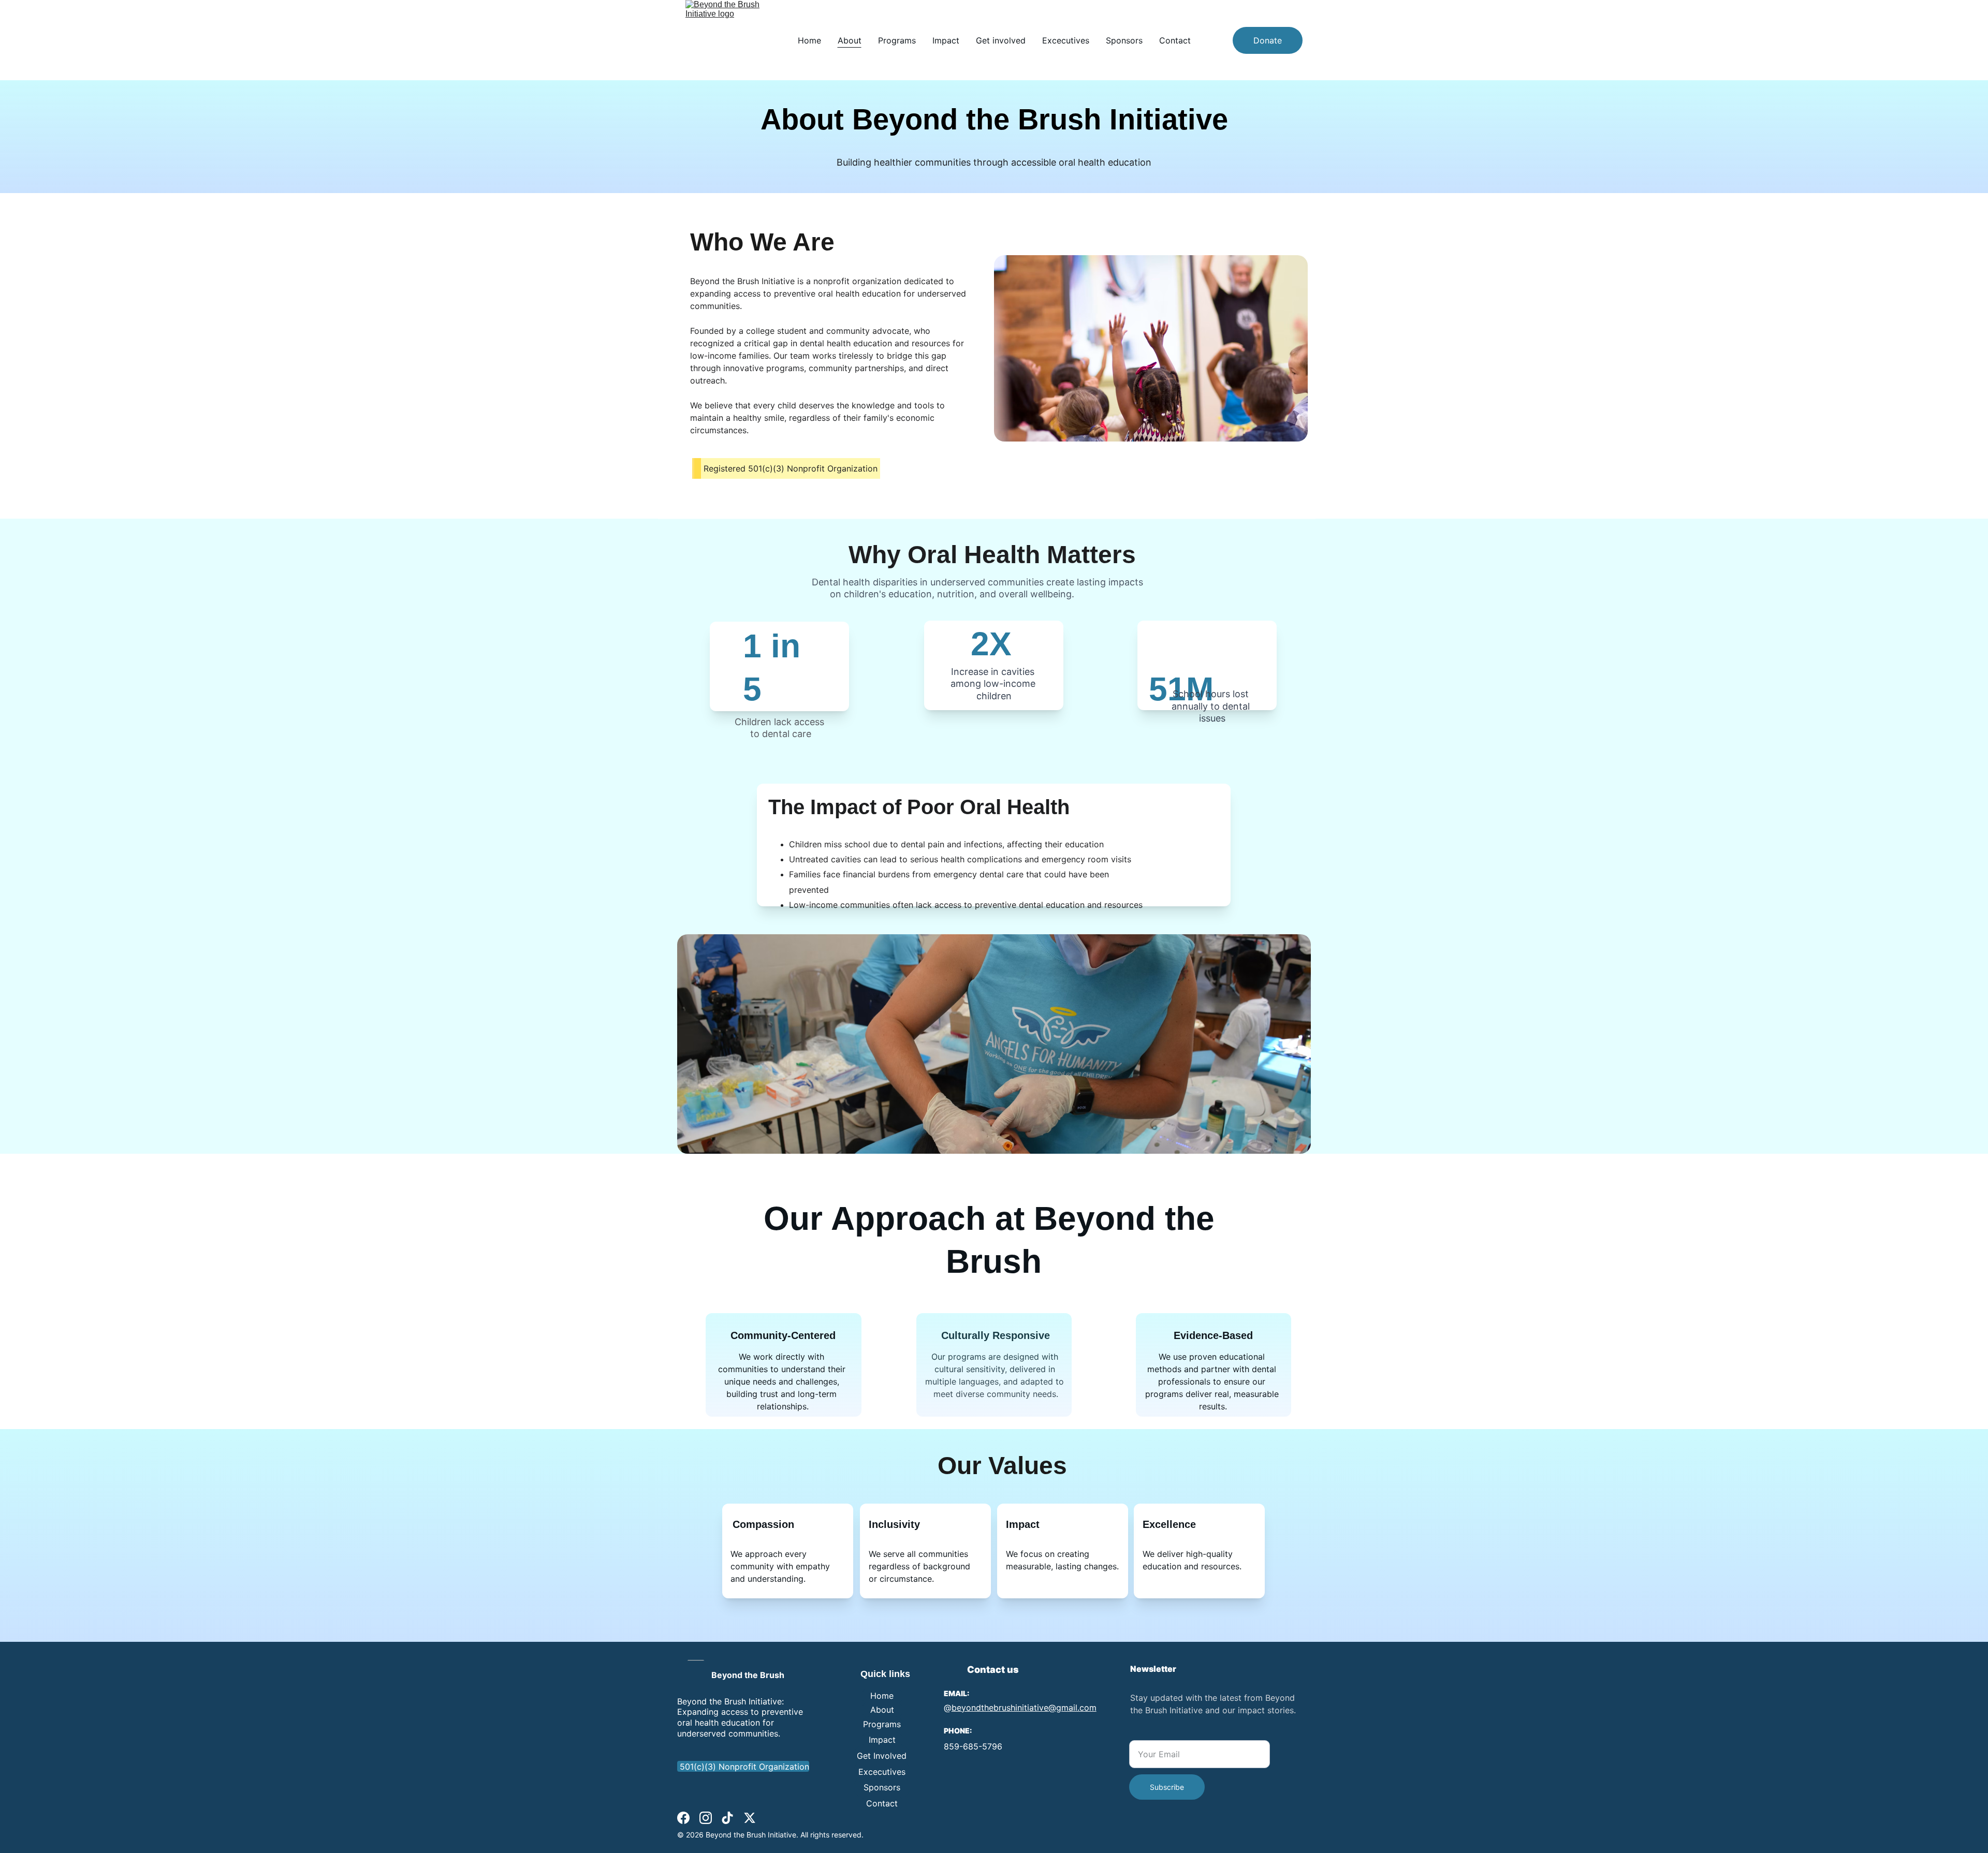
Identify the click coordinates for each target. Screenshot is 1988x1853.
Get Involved (882, 1756)
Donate (1268, 40)
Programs (897, 40)
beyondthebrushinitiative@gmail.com (1024, 1708)
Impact (946, 40)
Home (809, 40)
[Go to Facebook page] (683, 1818)
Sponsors (1124, 40)
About (850, 40)
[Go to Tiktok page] (727, 1818)
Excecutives (1066, 40)
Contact (1175, 40)
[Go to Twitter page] (750, 1818)
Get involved (1001, 40)
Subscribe (1167, 1787)
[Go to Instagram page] (706, 1818)
